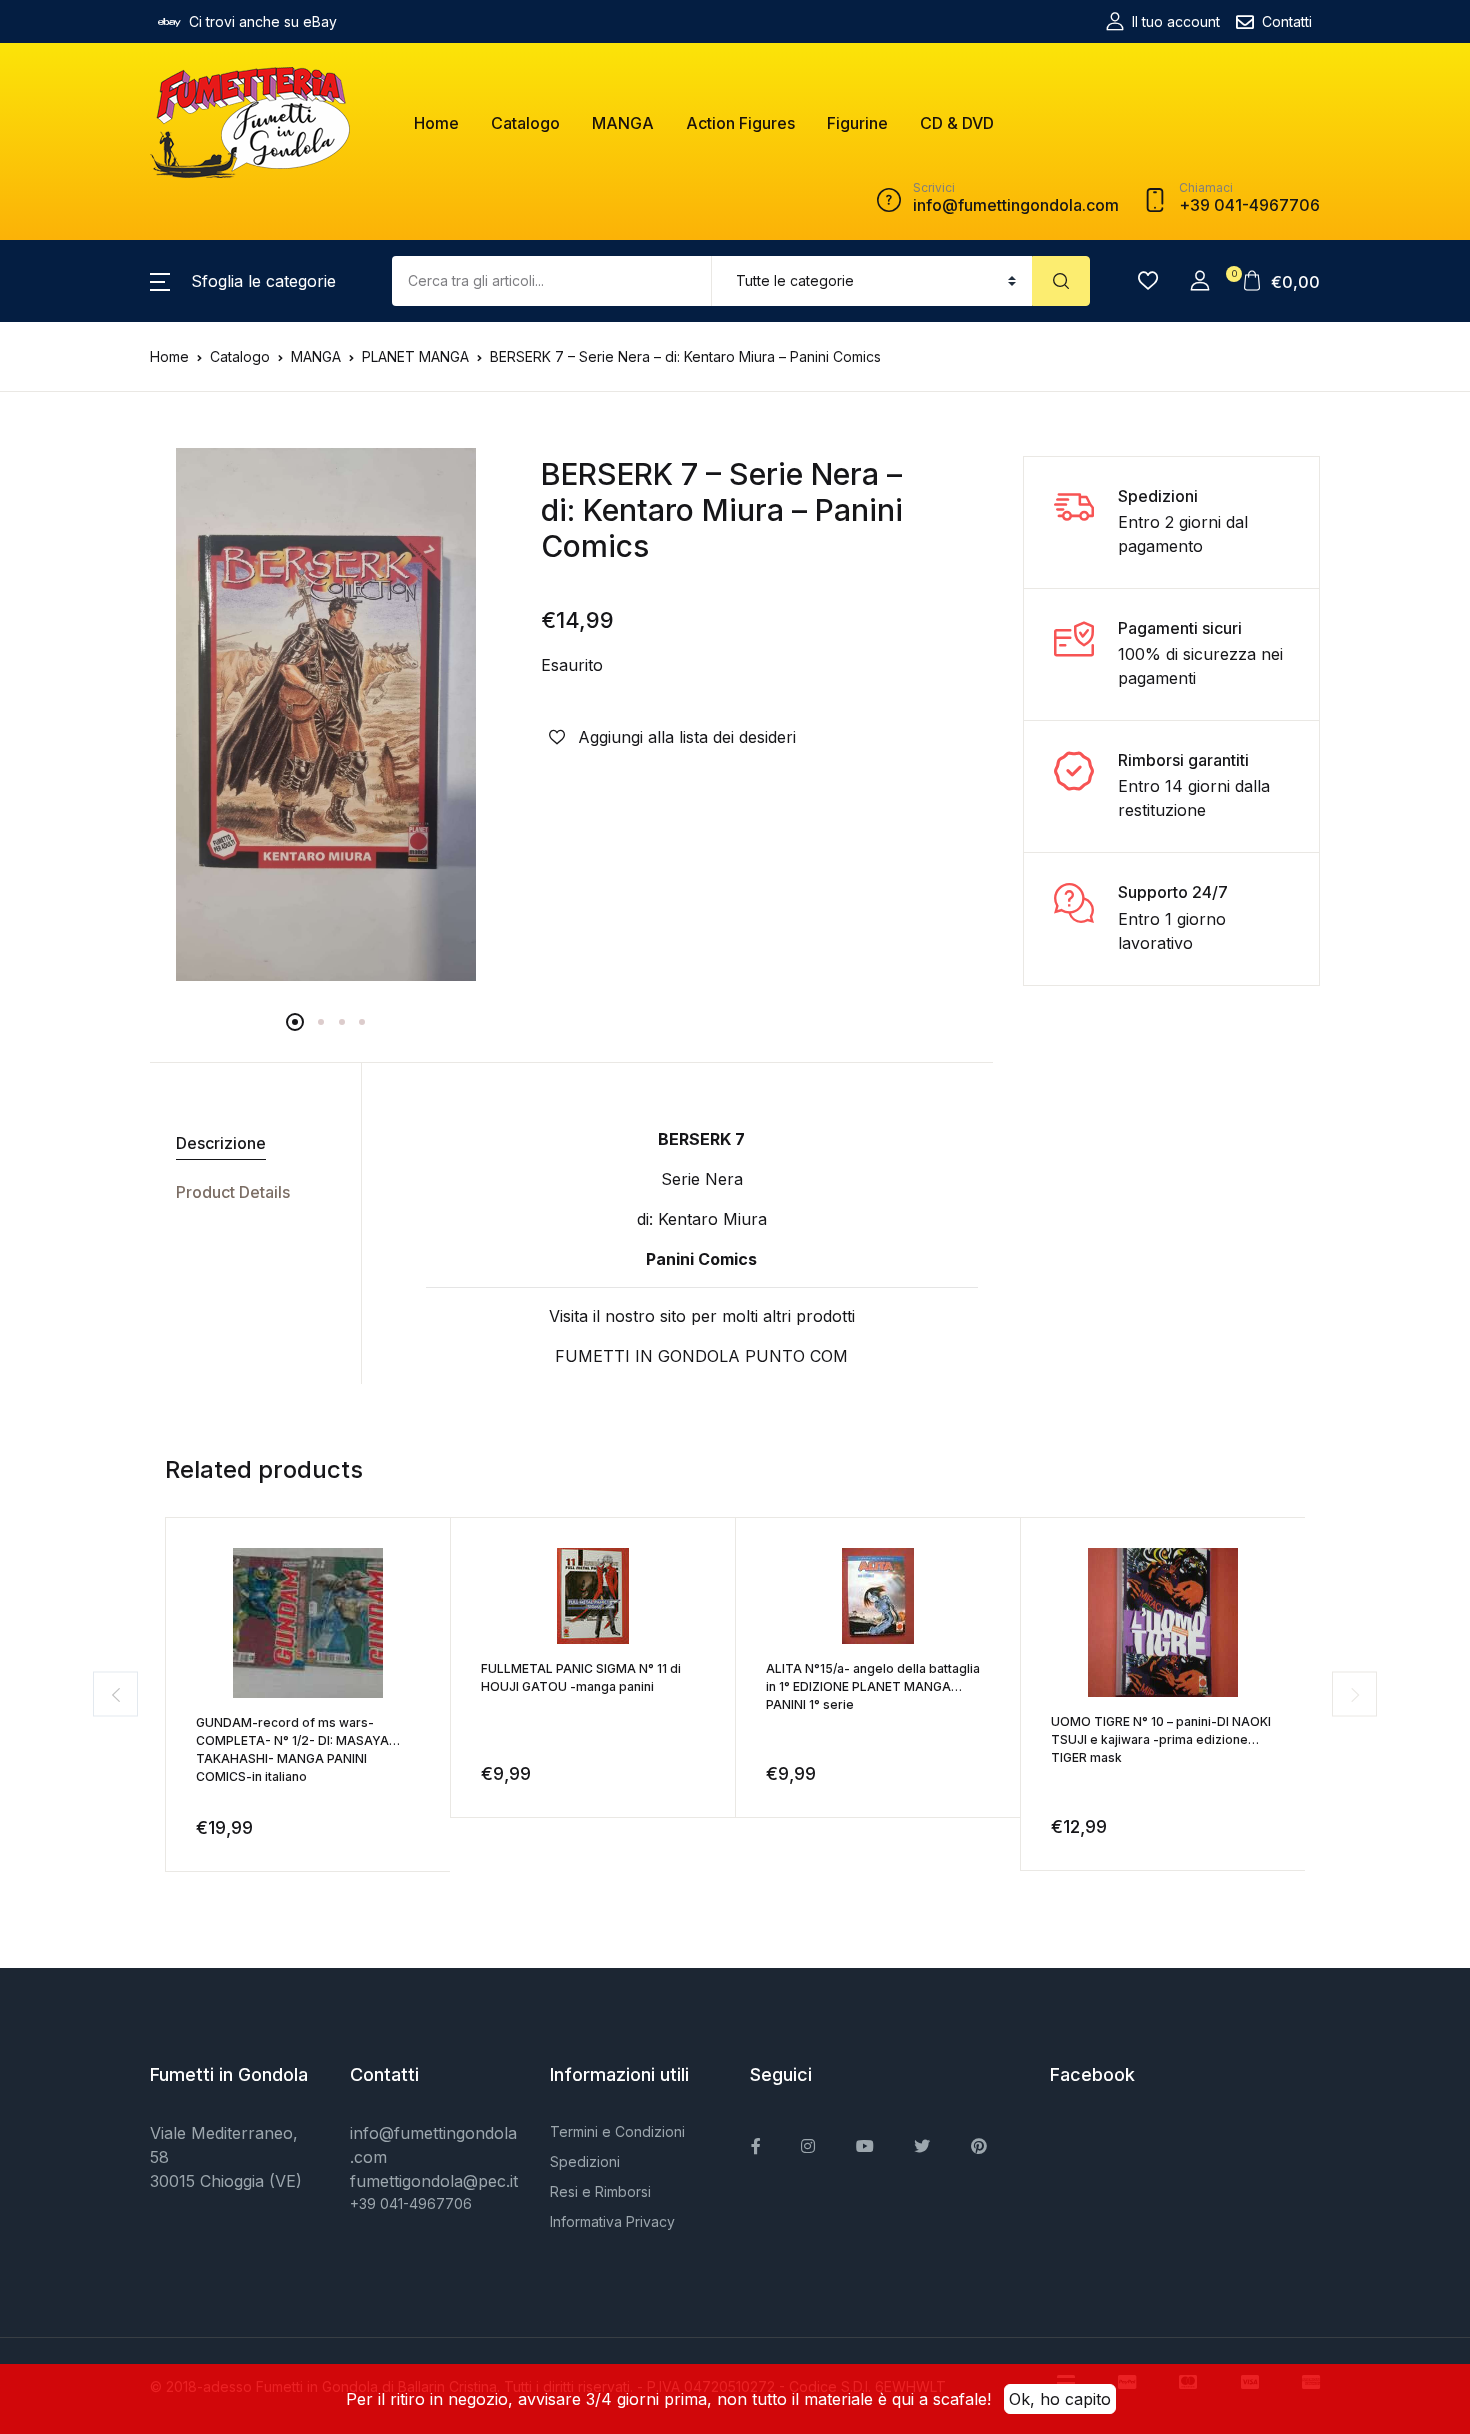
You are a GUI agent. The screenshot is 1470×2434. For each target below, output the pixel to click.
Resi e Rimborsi (600, 2191)
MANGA (623, 123)
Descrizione (221, 1143)
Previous (115, 1694)
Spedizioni (585, 2161)
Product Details (233, 1192)
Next (1354, 1694)
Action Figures (740, 123)
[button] (243, 281)
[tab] (248, 1143)
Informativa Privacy (612, 2221)
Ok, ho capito (1060, 2399)
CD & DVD (957, 123)
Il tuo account (1176, 21)
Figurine (857, 123)
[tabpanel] (326, 715)
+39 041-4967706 (411, 2203)
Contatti (1287, 21)
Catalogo (525, 123)
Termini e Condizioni (617, 2131)
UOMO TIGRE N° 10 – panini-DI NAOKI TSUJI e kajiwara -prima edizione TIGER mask (1161, 1739)
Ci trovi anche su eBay (263, 21)
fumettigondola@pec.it (434, 2181)
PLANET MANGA (415, 356)
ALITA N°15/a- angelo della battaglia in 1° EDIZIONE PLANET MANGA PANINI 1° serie (873, 1686)
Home (436, 123)
